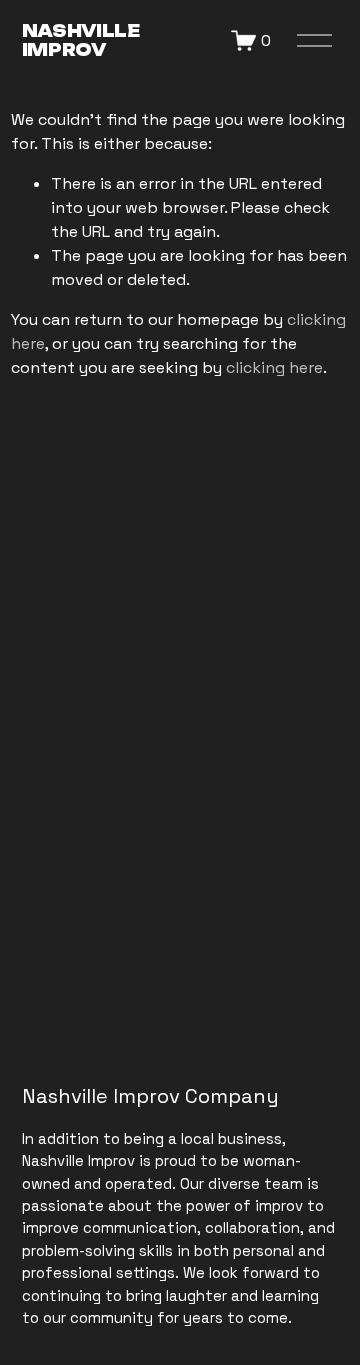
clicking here (274, 367)
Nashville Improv (81, 40)
